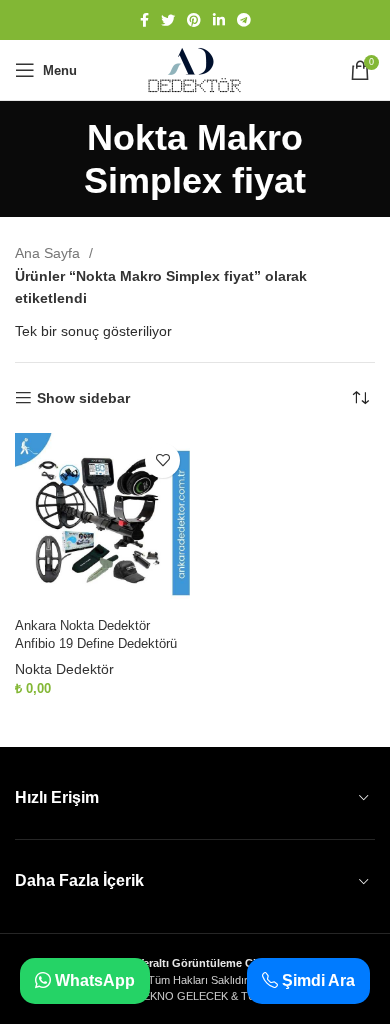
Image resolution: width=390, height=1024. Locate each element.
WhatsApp (93, 980)
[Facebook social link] (144, 20)
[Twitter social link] (168, 20)
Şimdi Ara (316, 980)
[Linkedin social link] (219, 20)
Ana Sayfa (49, 253)
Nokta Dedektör (64, 669)
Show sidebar (83, 398)
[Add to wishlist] (162, 460)
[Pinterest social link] (194, 20)
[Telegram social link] (244, 20)
